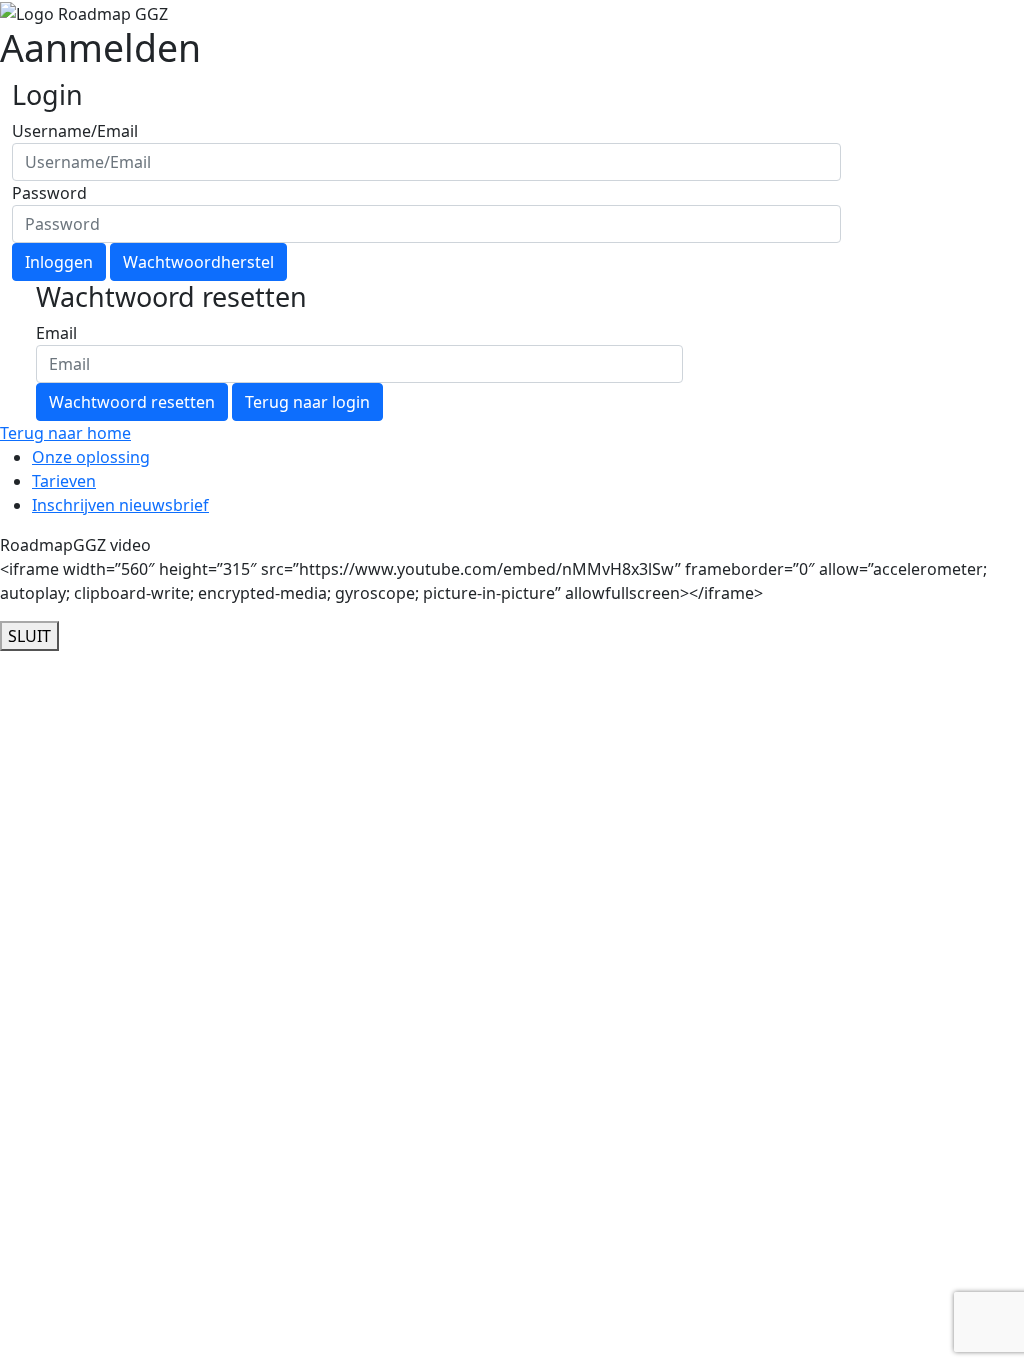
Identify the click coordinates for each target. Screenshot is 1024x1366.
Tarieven (64, 481)
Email (56, 333)
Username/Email (75, 131)
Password (49, 193)
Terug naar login (307, 402)
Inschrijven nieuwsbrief (120, 505)
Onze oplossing (91, 457)
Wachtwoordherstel (198, 262)
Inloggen (59, 262)
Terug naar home (65, 433)
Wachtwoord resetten (132, 402)
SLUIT (29, 636)
